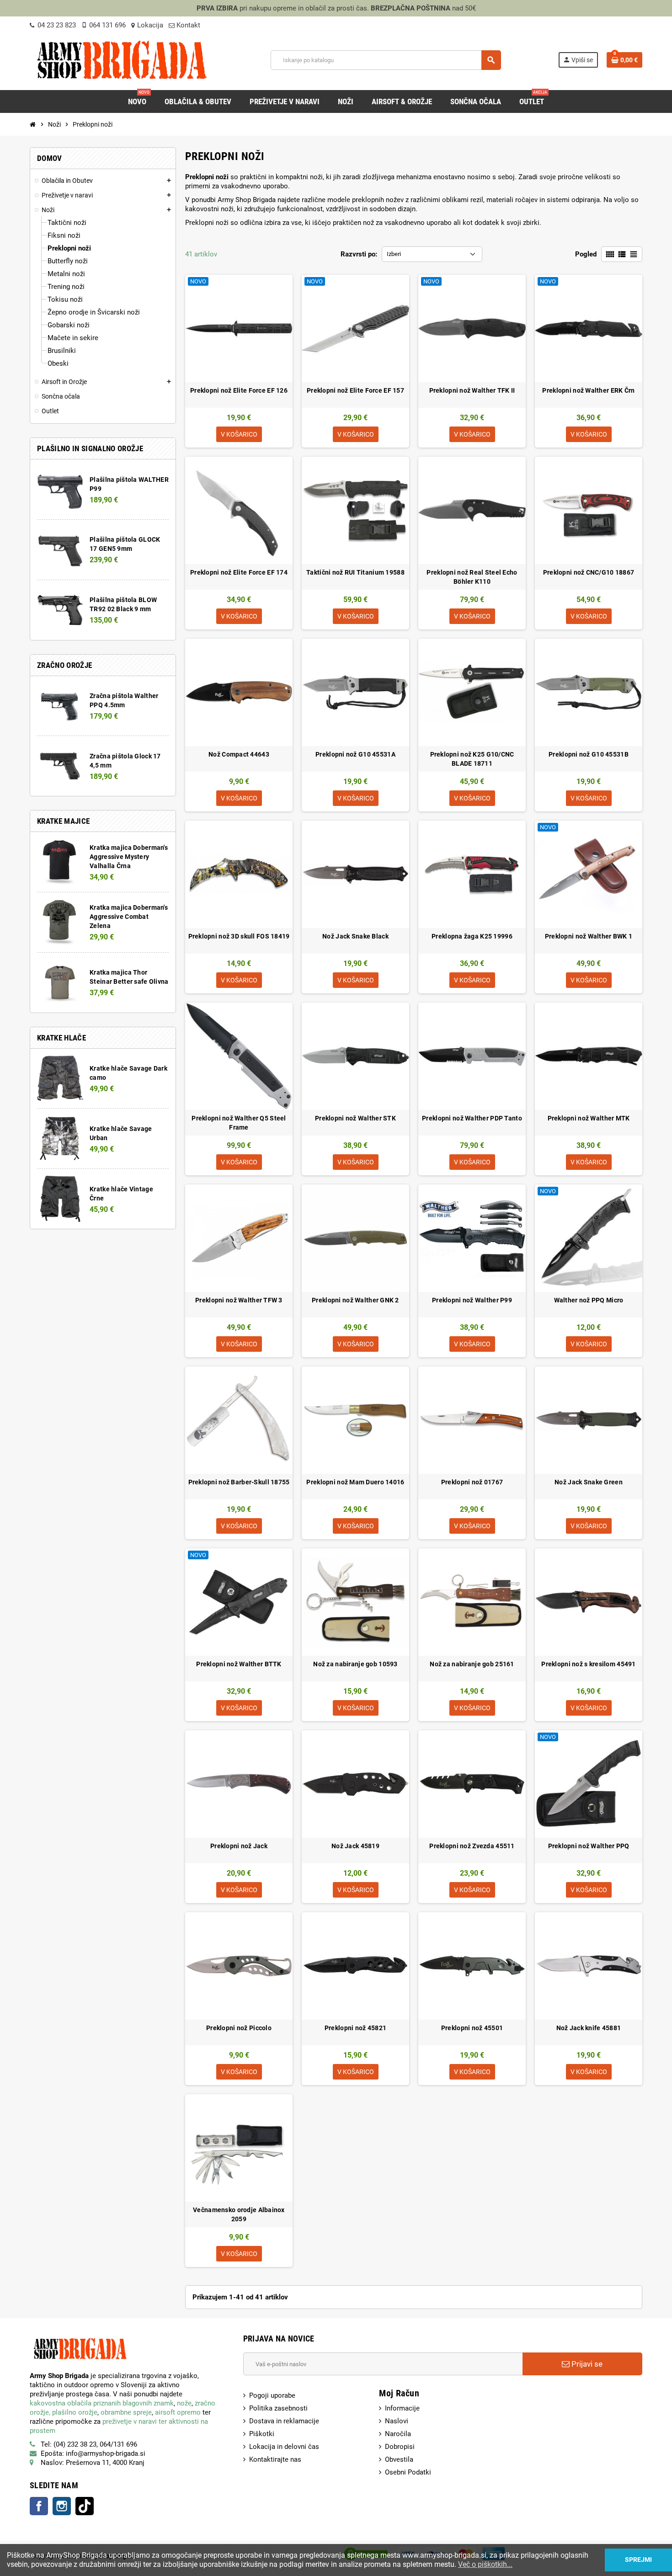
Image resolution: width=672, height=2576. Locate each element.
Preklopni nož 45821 (355, 2028)
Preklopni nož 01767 (472, 1482)
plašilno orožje (75, 2412)
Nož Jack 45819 (355, 1846)
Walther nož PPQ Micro (589, 1300)
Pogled (586, 254)
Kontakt (187, 25)
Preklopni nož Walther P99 (472, 1300)
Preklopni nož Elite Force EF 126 (239, 390)
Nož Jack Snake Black (355, 936)
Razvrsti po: (359, 254)
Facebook (39, 2506)
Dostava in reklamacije (284, 2421)
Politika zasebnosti (278, 2408)
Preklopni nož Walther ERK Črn (588, 390)
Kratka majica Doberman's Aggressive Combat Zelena (129, 917)
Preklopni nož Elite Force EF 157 (355, 390)
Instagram (62, 2506)
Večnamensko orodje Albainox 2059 (239, 2214)
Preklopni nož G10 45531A (355, 754)
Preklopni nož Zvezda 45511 (472, 1846)
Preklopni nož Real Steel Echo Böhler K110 (472, 577)
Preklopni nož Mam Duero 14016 (355, 1482)
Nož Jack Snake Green (589, 1482)
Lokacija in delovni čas (284, 2447)
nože (184, 2403)
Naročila (398, 2434)
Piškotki (262, 2434)
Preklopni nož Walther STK (355, 1118)
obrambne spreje (126, 2412)
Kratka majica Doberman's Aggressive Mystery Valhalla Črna (129, 857)
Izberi (394, 254)
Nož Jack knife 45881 (589, 2028)
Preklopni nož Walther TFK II (472, 390)
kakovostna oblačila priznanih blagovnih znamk (102, 2403)
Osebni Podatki (408, 2472)
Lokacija (150, 25)
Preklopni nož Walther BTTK (239, 1664)
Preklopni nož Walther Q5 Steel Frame (239, 1123)
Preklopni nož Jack (239, 1846)
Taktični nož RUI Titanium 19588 (355, 572)
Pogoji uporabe (272, 2395)
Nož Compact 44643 (239, 754)
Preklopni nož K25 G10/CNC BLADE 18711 (472, 759)
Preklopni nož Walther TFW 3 (239, 1300)
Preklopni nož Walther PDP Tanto (472, 1118)
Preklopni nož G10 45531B (589, 754)
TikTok (85, 2506)
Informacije (402, 2408)
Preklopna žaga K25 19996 (472, 936)
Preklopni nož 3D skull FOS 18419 (239, 936)
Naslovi (397, 2421)
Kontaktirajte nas (275, 2459)
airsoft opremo (178, 2412)
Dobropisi (400, 2447)
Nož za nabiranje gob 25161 (472, 1664)
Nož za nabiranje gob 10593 (355, 1664)
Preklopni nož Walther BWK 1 (589, 936)
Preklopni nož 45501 (472, 2028)
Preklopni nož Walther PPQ (589, 1846)
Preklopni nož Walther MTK (589, 1118)
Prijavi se (586, 2364)
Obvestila (399, 2459)
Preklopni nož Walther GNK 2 (355, 1300)
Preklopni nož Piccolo (239, 2028)
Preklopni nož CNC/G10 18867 (589, 572)
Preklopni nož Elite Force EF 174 (239, 572)
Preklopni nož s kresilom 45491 (588, 1664)
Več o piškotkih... (485, 2564)
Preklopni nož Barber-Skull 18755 (239, 1482)
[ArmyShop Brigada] (122, 59)
